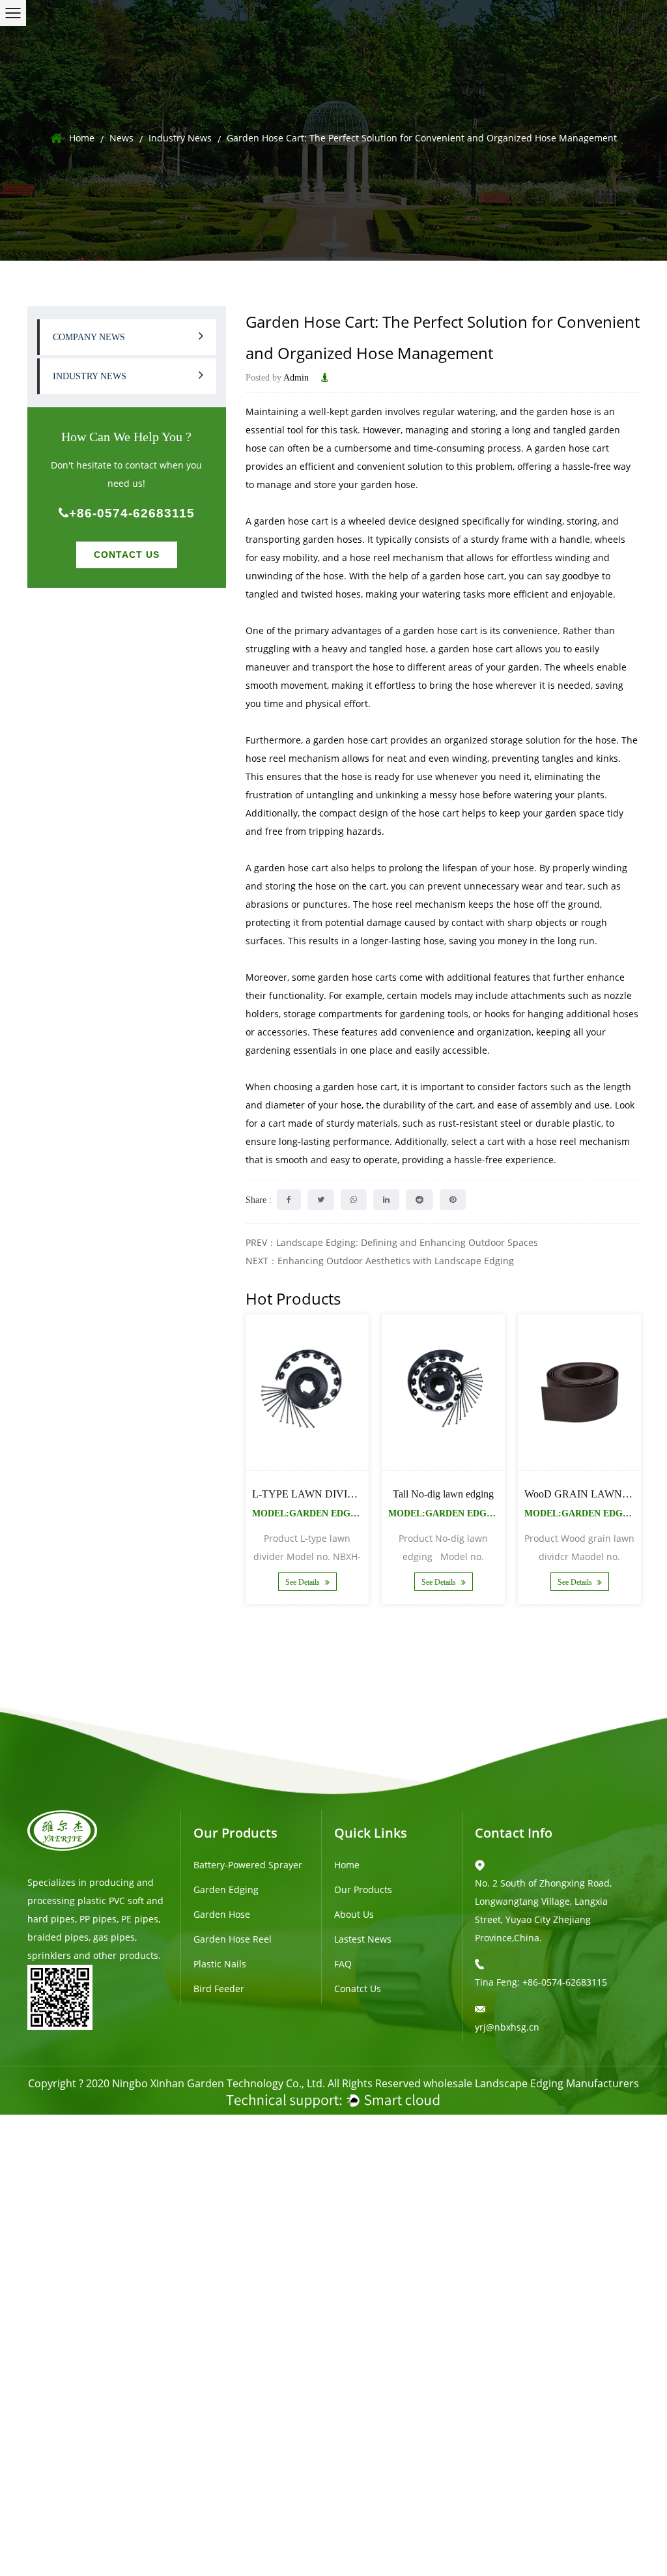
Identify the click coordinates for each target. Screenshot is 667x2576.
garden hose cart (291, 521)
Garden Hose (222, 1914)
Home (82, 138)
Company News (89, 337)
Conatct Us (358, 1989)
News (121, 138)
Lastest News (363, 1939)
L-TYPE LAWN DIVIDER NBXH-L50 (337, 1494)
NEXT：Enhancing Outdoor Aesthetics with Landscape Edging (380, 1261)
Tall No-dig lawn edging (443, 1494)
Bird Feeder (219, 1989)
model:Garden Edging (310, 1513)
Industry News (180, 138)
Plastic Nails (220, 1964)
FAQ (343, 1964)
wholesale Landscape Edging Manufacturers (531, 2083)
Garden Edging (226, 1889)
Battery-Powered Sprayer (248, 1865)
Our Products (363, 1889)
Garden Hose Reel (233, 1939)
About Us (354, 1914)
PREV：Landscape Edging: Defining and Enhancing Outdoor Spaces (392, 1242)
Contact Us (127, 555)
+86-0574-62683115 (132, 513)
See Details (303, 1583)
